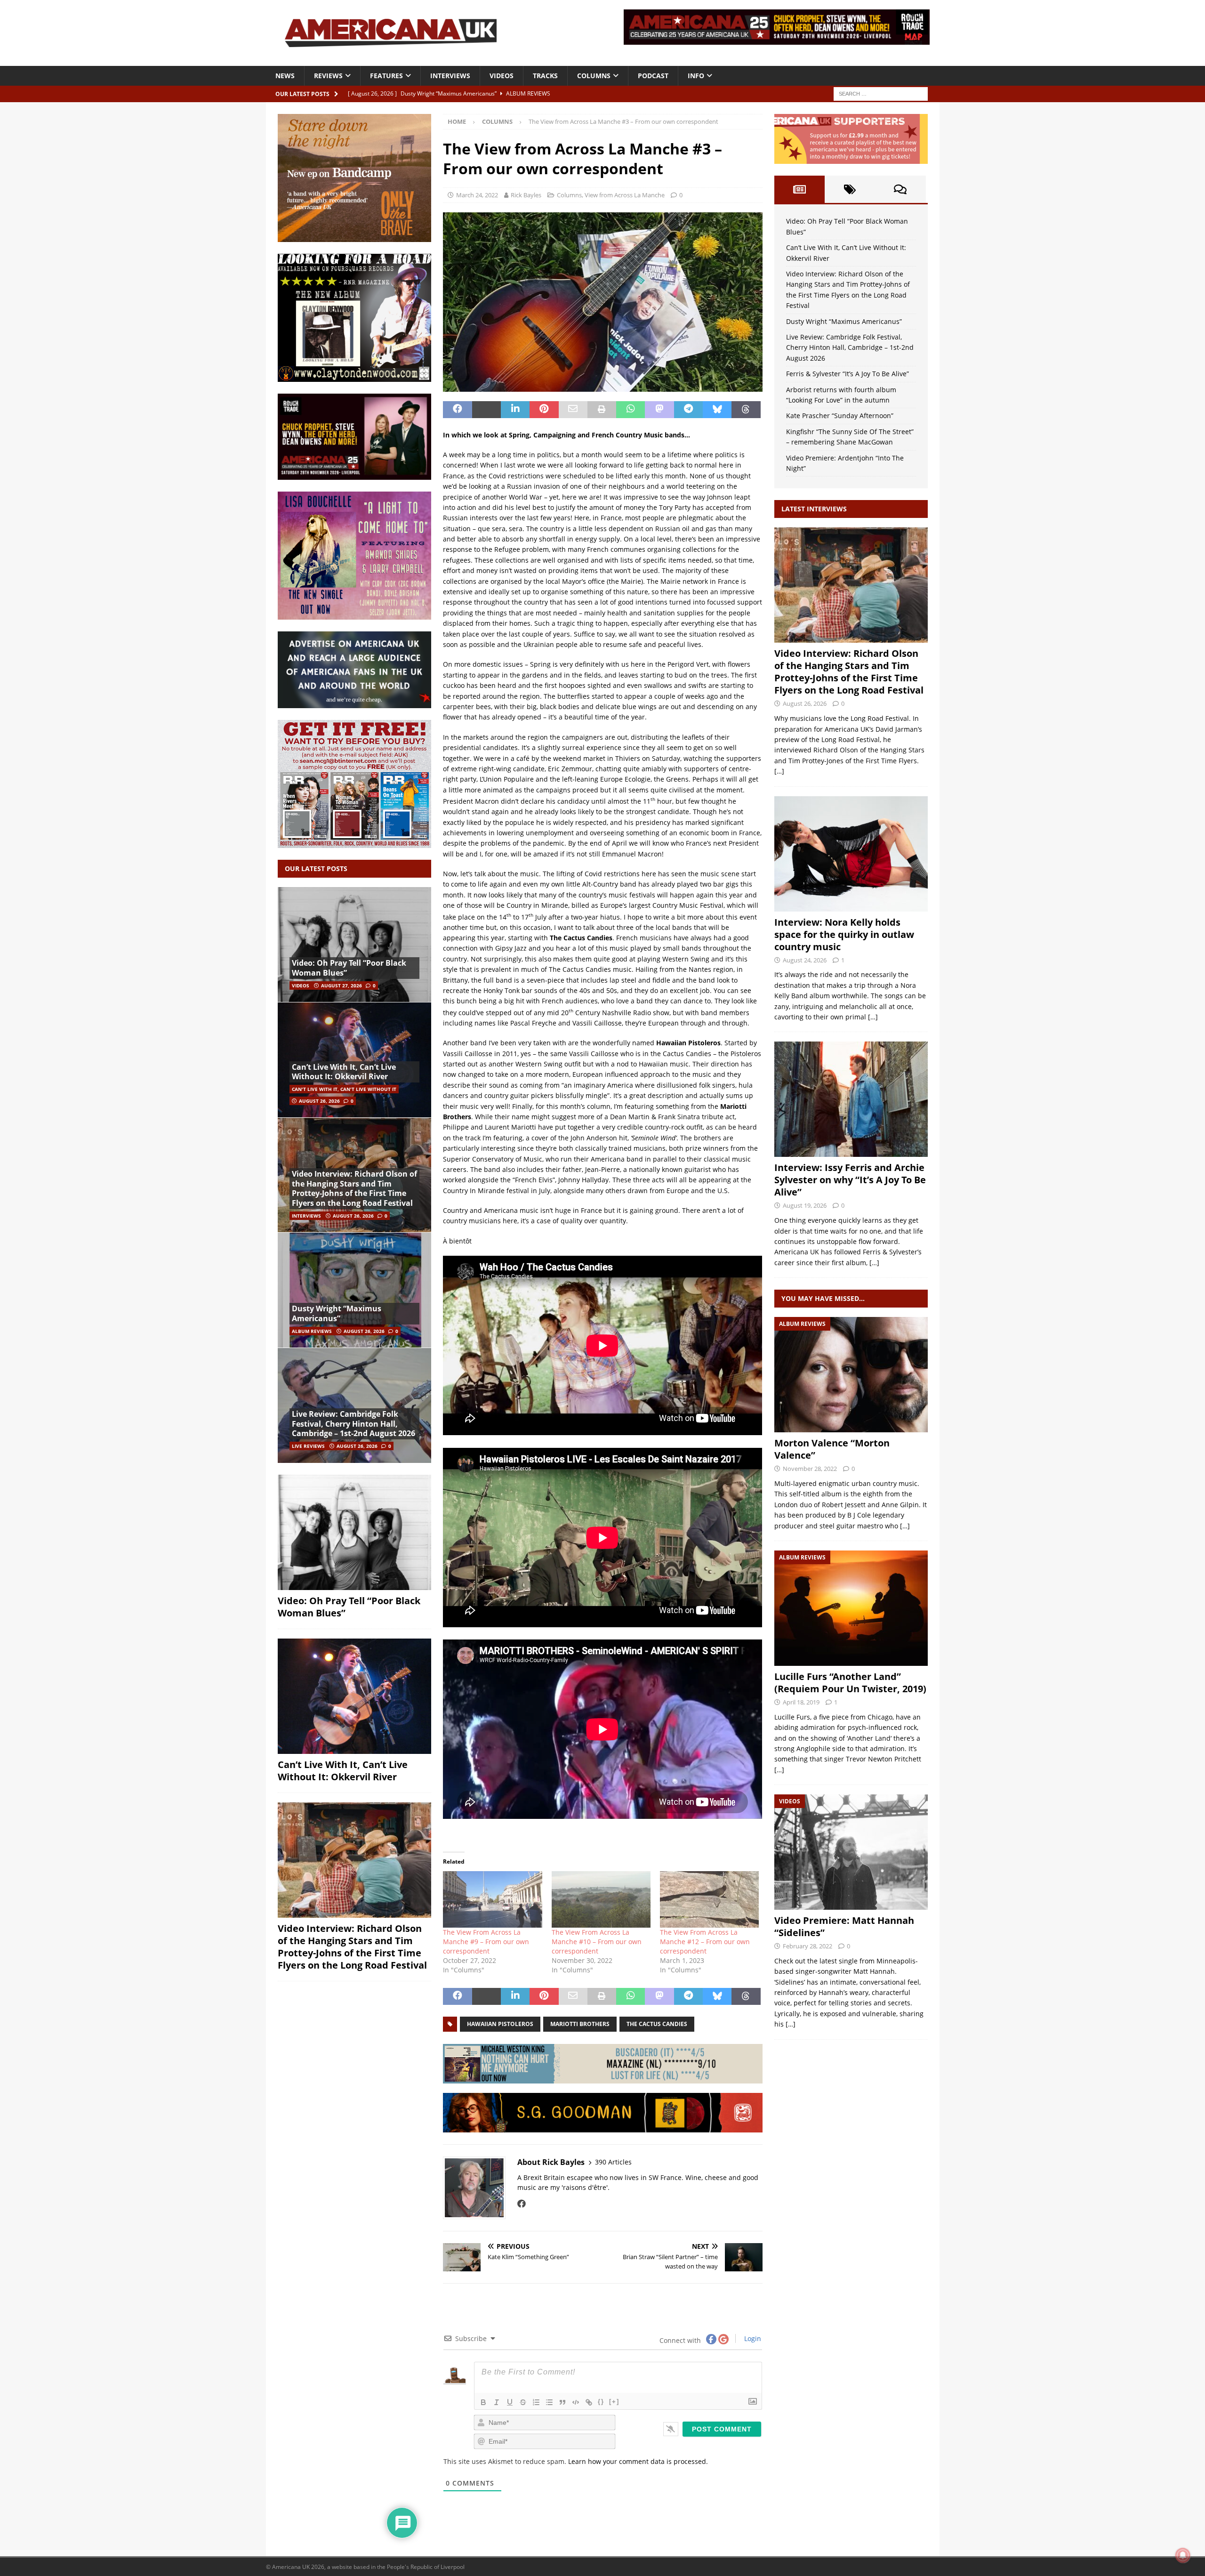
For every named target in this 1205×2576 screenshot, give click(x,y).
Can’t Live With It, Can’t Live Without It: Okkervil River (344, 1072)
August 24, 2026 (805, 960)
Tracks (545, 76)
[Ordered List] (536, 2402)
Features (386, 76)
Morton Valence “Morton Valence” (832, 1449)
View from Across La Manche (625, 195)
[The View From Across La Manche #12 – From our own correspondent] (709, 1899)
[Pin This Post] (544, 410)
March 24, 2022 (477, 195)
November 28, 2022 (810, 1469)
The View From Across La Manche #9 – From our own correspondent (486, 1942)
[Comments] (900, 189)
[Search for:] (881, 93)
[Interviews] (851, 585)
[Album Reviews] (851, 1375)
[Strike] (523, 2402)
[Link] (589, 2402)
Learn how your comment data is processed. (638, 2461)
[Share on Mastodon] (659, 410)
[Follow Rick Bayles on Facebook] (522, 2204)
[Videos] (851, 1852)
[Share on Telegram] (688, 410)
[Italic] (497, 2402)
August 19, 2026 (805, 1205)
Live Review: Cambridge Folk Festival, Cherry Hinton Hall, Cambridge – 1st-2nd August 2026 (353, 1424)
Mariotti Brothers (580, 2024)
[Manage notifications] (1183, 2555)
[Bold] (483, 2402)
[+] (614, 2402)
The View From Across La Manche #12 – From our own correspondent (705, 1942)
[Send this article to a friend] (573, 410)
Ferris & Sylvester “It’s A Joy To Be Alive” (848, 374)
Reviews (328, 76)
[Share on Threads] (746, 410)
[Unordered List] (549, 2402)
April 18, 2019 (801, 1702)
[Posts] (799, 189)
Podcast (653, 76)
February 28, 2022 (807, 1946)
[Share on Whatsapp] (631, 410)
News (285, 76)
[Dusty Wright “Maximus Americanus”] (354, 1290)
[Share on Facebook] (457, 410)
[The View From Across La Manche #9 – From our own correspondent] (492, 1899)
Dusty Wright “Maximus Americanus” (337, 1313)
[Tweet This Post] (486, 410)
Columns (594, 76)
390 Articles (613, 2162)
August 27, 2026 (341, 985)
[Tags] (850, 189)
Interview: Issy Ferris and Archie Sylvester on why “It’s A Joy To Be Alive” (850, 1180)
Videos (502, 76)
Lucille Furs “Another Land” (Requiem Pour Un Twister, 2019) (850, 1683)
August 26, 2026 (319, 1101)
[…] (779, 771)
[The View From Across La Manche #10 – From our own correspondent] (601, 1899)
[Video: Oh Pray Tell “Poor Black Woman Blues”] (354, 945)
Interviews (450, 76)
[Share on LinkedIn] (515, 410)
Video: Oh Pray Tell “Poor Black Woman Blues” (349, 968)
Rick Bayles (526, 195)
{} (601, 2402)
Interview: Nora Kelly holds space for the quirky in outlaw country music (844, 934)
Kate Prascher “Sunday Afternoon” (840, 416)
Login (752, 2338)
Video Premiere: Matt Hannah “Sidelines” (844, 1926)
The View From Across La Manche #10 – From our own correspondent (597, 1942)
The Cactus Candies (657, 2024)
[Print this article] (602, 410)
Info (696, 76)
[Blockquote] (562, 2402)
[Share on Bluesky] (717, 410)
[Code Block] (576, 2402)
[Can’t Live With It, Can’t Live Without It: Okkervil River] (354, 1060)
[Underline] (510, 2402)
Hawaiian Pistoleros (500, 2024)
